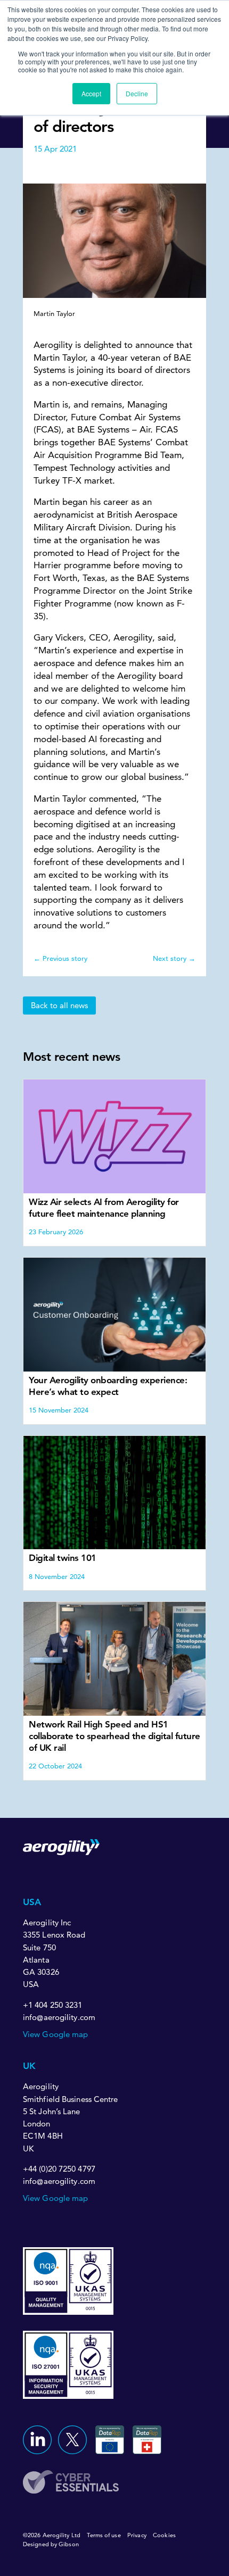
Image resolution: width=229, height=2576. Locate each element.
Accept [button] (91, 93)
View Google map (56, 2034)
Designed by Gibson (51, 2544)
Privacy (137, 2535)
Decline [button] (137, 93)
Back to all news (59, 1005)
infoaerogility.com (59, 2018)
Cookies (164, 2535)
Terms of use (104, 2535)
